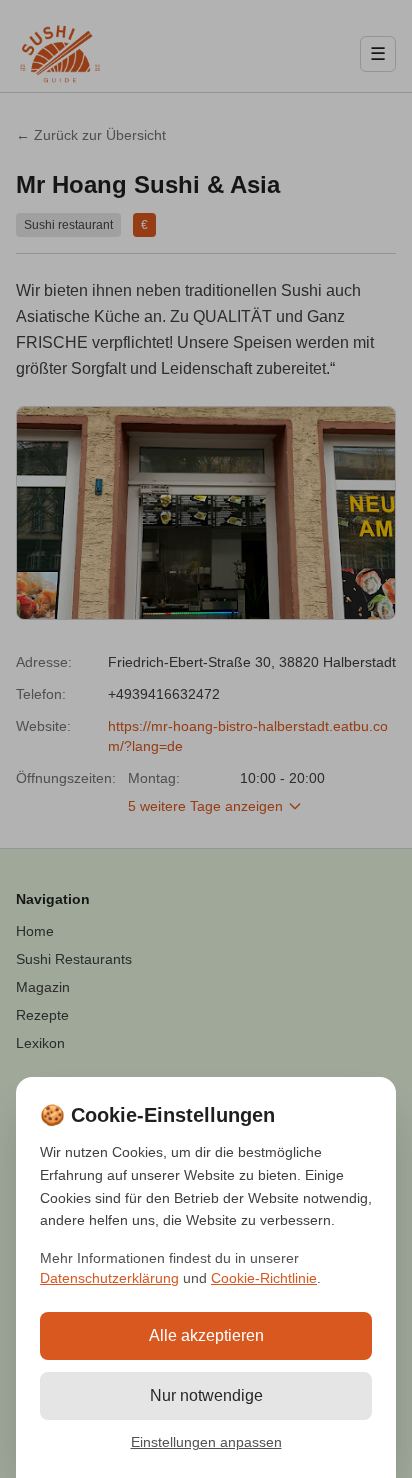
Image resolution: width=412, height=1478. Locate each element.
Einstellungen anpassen (206, 1442)
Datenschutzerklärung (109, 1278)
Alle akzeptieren (206, 1335)
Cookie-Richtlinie (264, 1278)
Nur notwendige (206, 1395)
